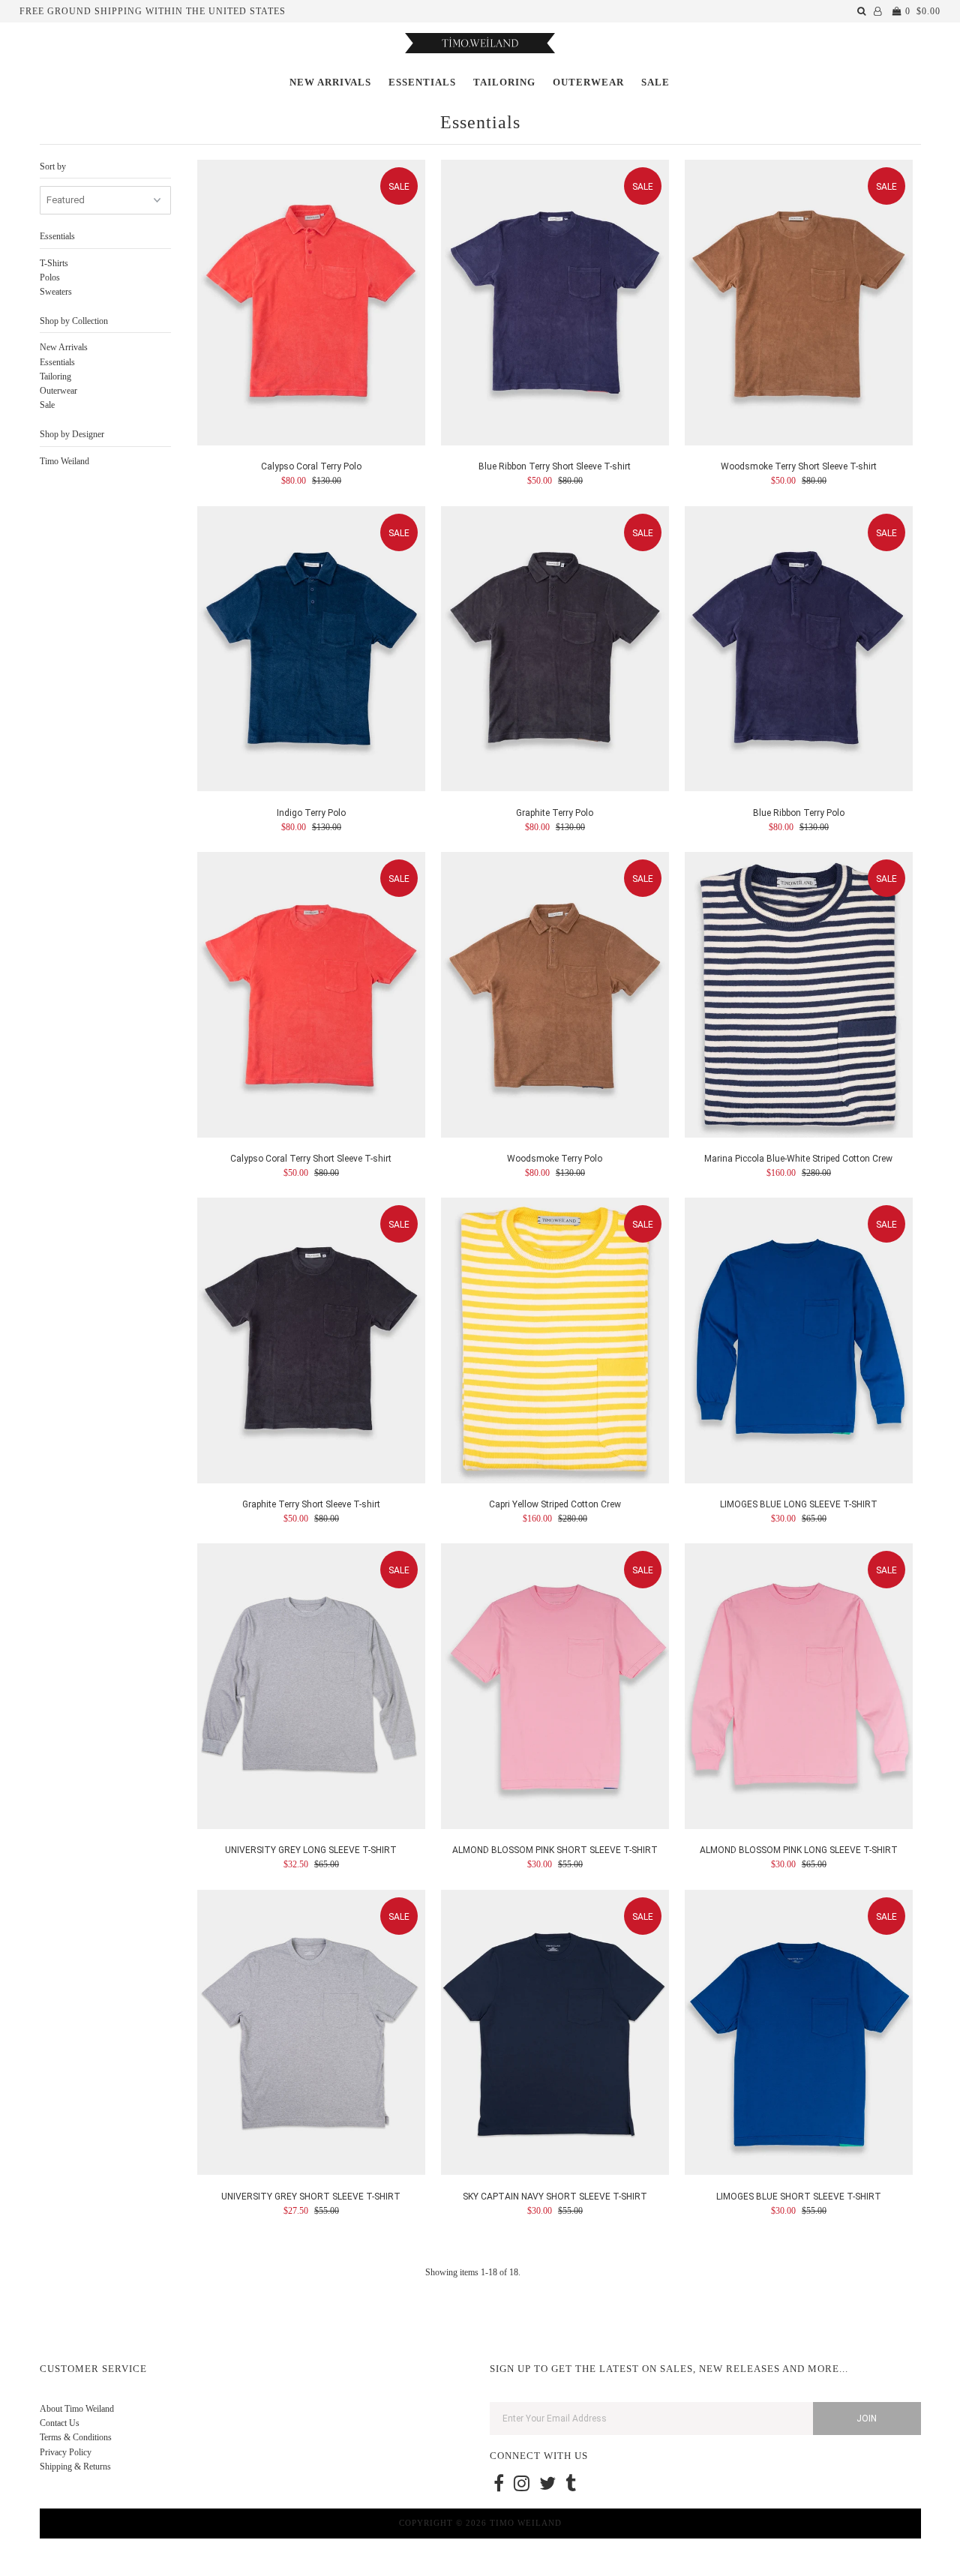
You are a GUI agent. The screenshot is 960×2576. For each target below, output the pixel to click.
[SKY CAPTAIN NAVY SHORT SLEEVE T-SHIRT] (555, 2035)
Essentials (422, 82)
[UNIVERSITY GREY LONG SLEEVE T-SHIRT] (312, 1688)
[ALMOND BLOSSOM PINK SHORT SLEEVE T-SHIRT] (555, 1688)
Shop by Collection (74, 321)
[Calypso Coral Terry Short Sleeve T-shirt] (312, 997)
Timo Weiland (64, 461)
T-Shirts (54, 263)
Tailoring (504, 82)
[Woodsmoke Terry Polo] (555, 997)
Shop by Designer (72, 434)
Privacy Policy (66, 2452)
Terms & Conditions (76, 2437)
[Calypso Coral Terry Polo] (312, 305)
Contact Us (60, 2423)
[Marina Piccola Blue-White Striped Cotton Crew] (799, 997)
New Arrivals (330, 82)
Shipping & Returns (75, 2467)
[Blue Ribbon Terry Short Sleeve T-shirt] (555, 305)
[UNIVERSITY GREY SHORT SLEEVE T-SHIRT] (312, 2035)
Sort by (53, 166)
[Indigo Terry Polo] (312, 651)
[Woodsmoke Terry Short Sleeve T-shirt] (799, 305)
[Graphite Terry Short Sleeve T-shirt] (312, 1343)
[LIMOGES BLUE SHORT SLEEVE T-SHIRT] (799, 2035)
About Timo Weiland (77, 2409)
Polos (50, 277)
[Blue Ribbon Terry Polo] (799, 651)
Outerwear (588, 82)
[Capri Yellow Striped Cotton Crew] (555, 1343)
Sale (655, 82)
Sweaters (56, 292)
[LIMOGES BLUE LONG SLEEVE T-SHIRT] (799, 1343)
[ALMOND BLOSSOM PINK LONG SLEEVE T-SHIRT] (799, 1688)
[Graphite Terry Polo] (555, 651)
